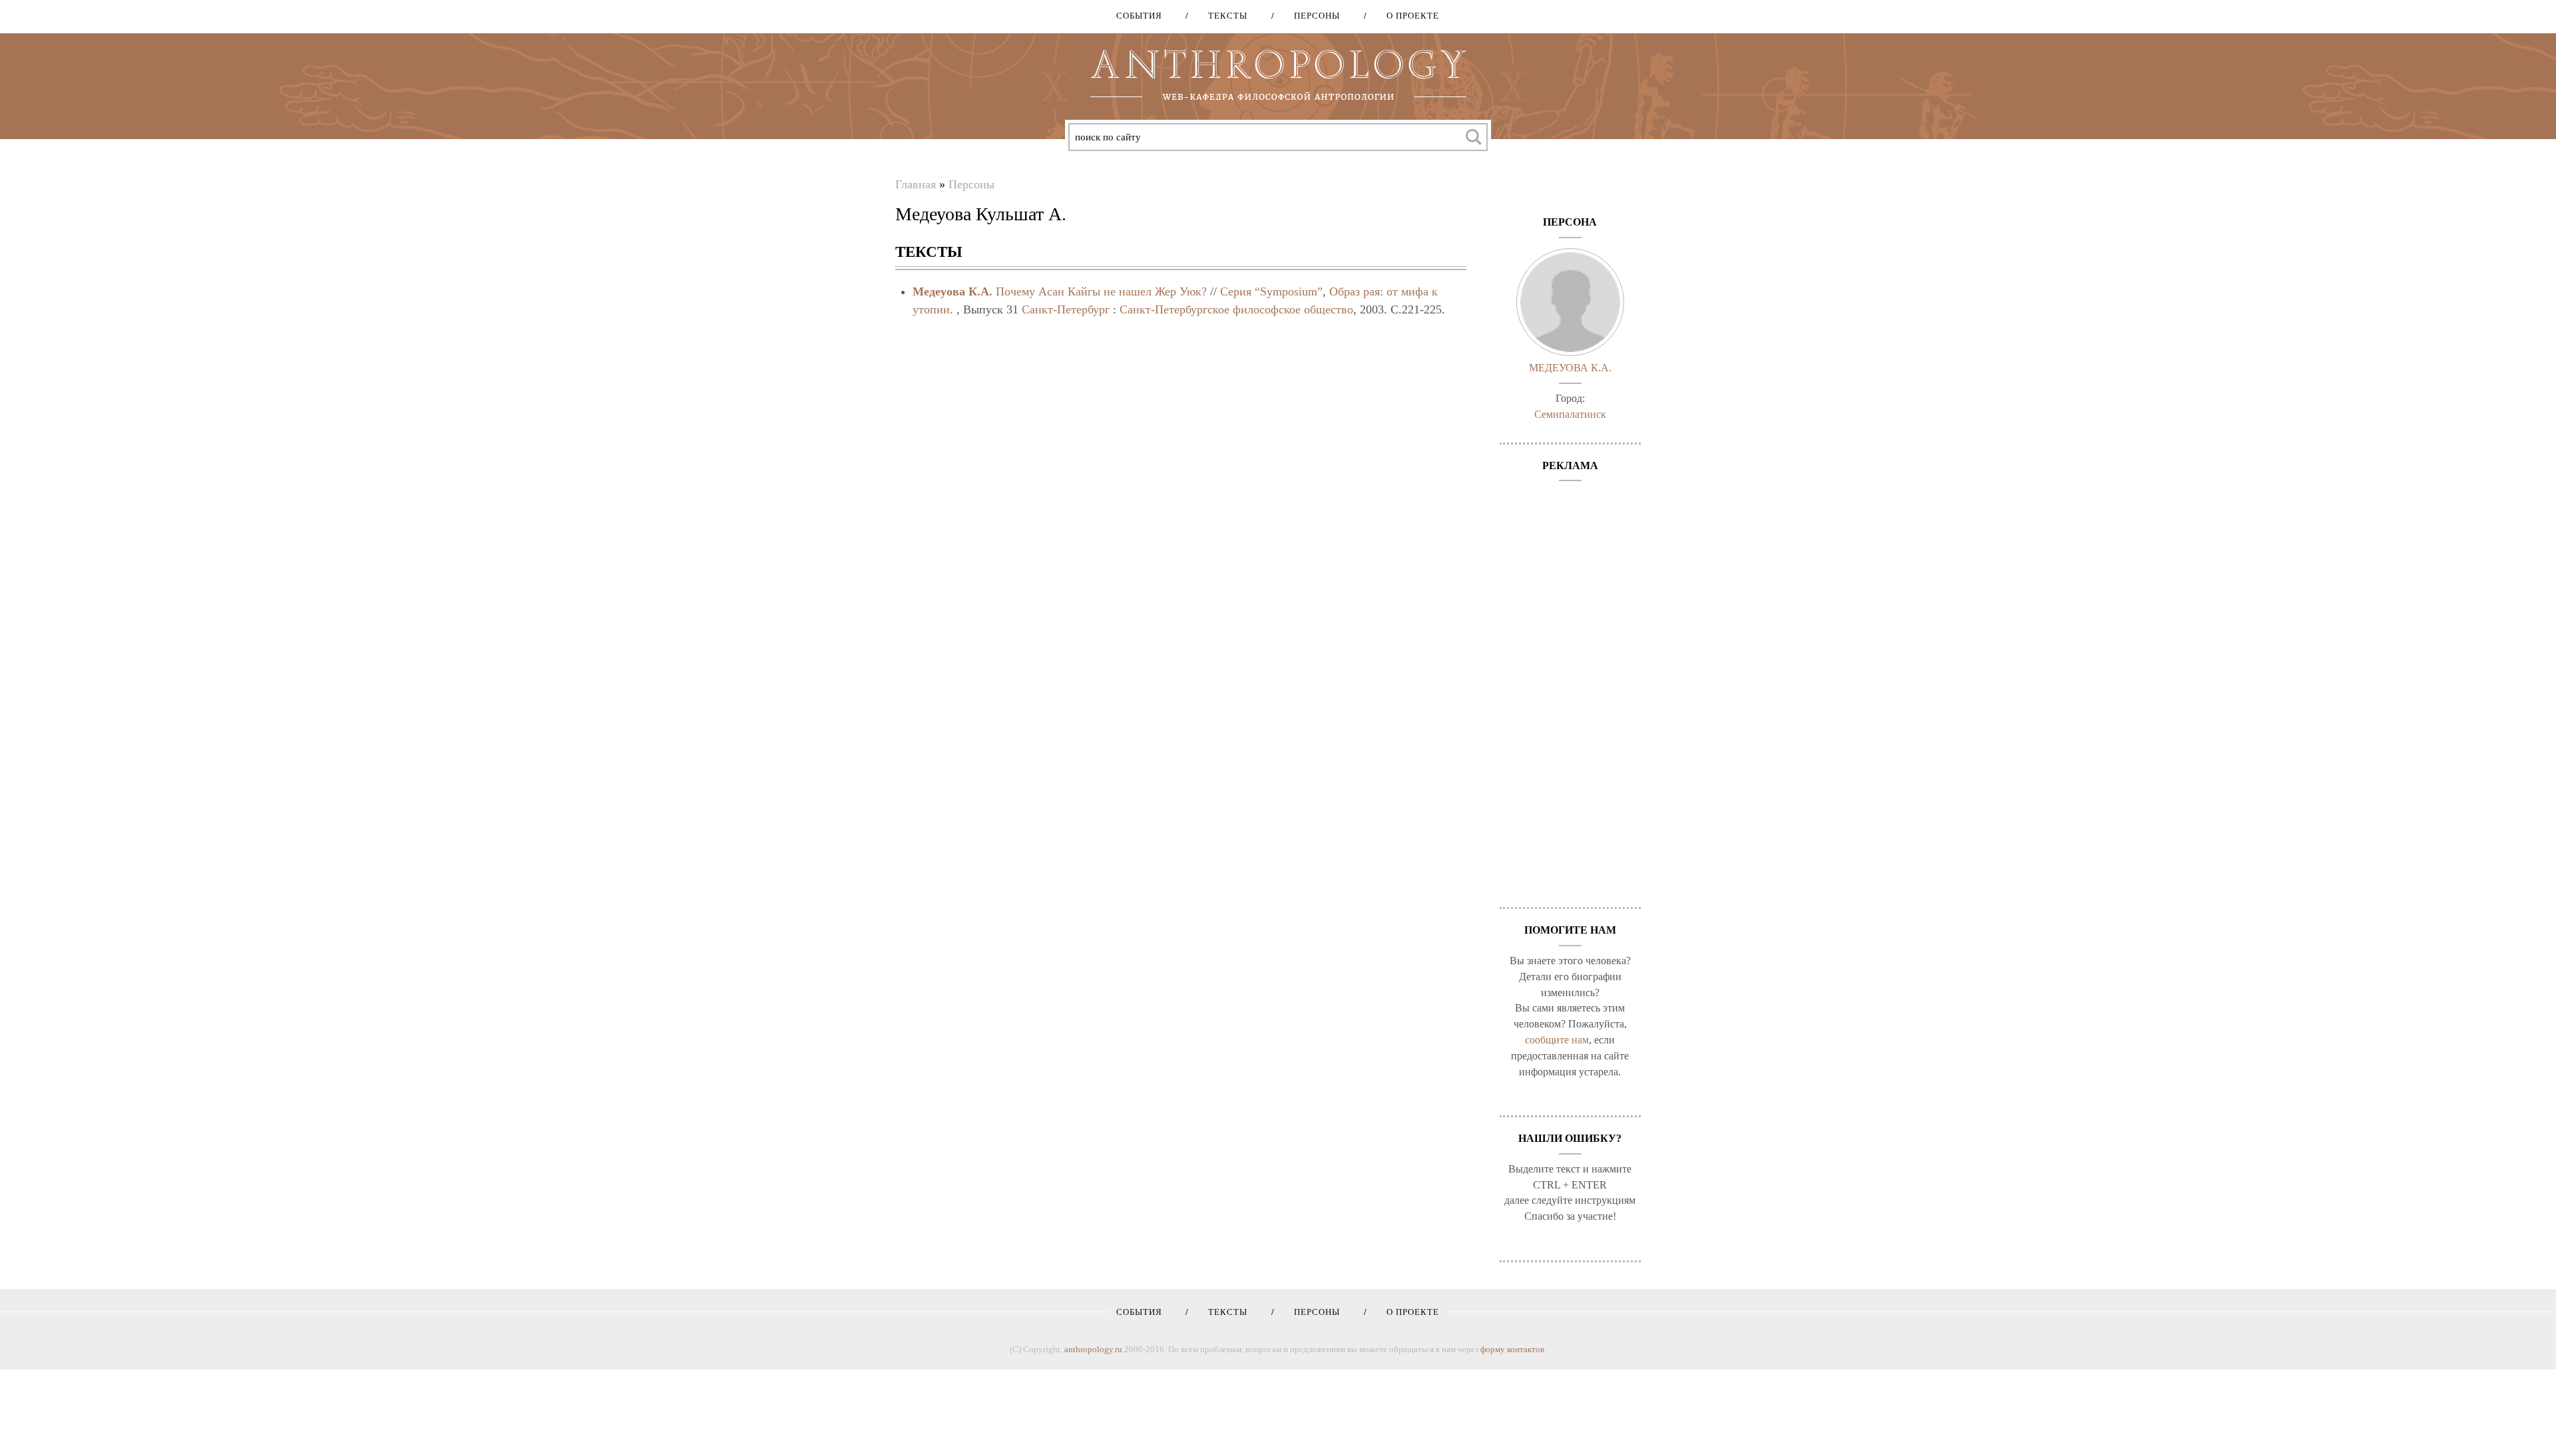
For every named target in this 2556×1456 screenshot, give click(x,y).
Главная (916, 184)
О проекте (1408, 16)
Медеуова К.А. (953, 291)
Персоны (1312, 16)
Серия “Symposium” (1271, 291)
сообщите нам (1557, 1040)
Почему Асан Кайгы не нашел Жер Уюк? (1101, 291)
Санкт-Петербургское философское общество (1236, 309)
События (1139, 16)
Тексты (1223, 16)
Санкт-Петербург (1066, 309)
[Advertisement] (1571, 687)
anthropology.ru (1093, 1349)
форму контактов (1512, 1349)
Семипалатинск (1570, 414)
